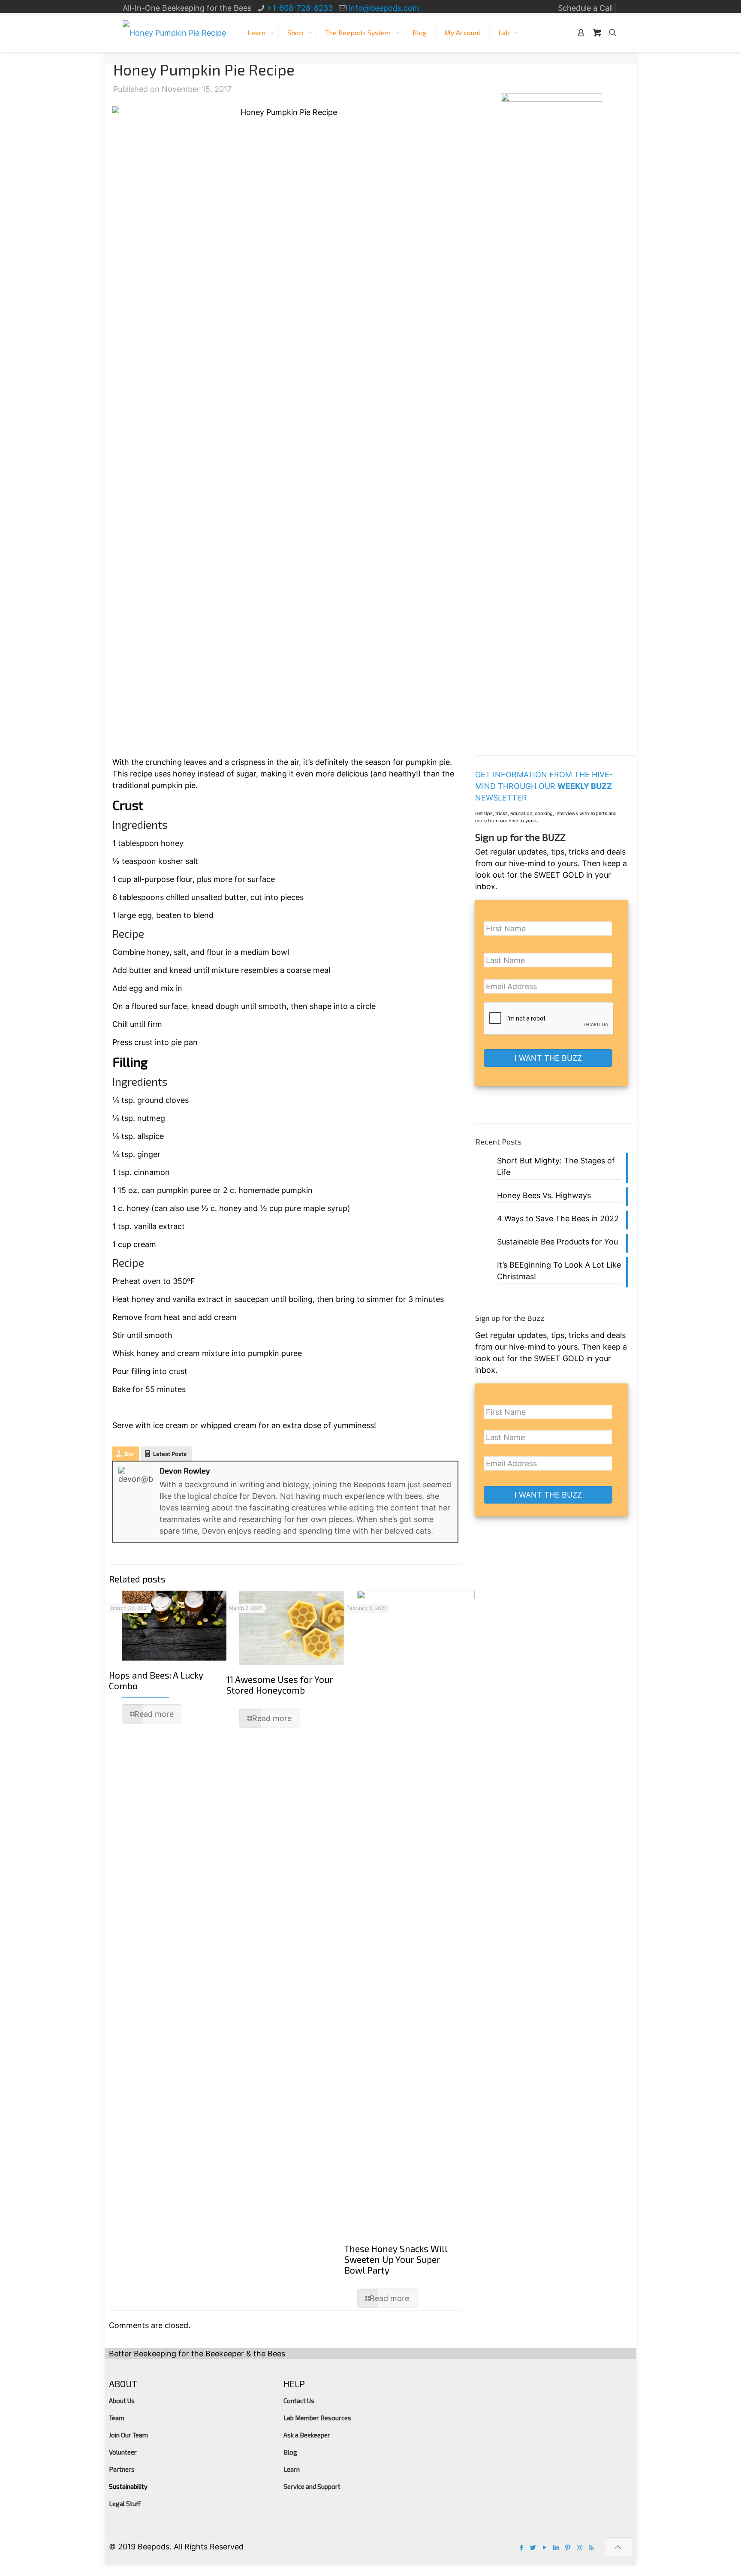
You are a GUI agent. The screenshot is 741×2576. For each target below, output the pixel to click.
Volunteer (123, 2452)
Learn (292, 2469)
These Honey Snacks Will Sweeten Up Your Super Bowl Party (396, 2259)
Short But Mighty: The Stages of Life (556, 1166)
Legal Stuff (125, 2504)
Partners (122, 2469)
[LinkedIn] (556, 2547)
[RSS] (591, 2547)
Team (117, 2418)
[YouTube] (545, 2547)
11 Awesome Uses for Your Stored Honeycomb (280, 1685)
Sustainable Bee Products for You (557, 1242)
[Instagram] (580, 2547)
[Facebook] (522, 2547)
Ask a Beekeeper (307, 2435)
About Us (122, 2401)
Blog (290, 2452)
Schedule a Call (585, 8)
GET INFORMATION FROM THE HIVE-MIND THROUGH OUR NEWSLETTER (544, 786)
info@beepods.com (384, 8)
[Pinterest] (568, 2547)
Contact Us (299, 2401)
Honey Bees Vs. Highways (544, 1195)
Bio (129, 1454)
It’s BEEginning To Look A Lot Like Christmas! (559, 1271)
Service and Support (312, 2486)
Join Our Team (128, 2435)
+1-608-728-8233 (300, 8)
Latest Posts (170, 1454)
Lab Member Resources (317, 2418)
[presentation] (549, 1019)
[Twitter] (533, 2547)
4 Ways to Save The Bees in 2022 (558, 1219)
